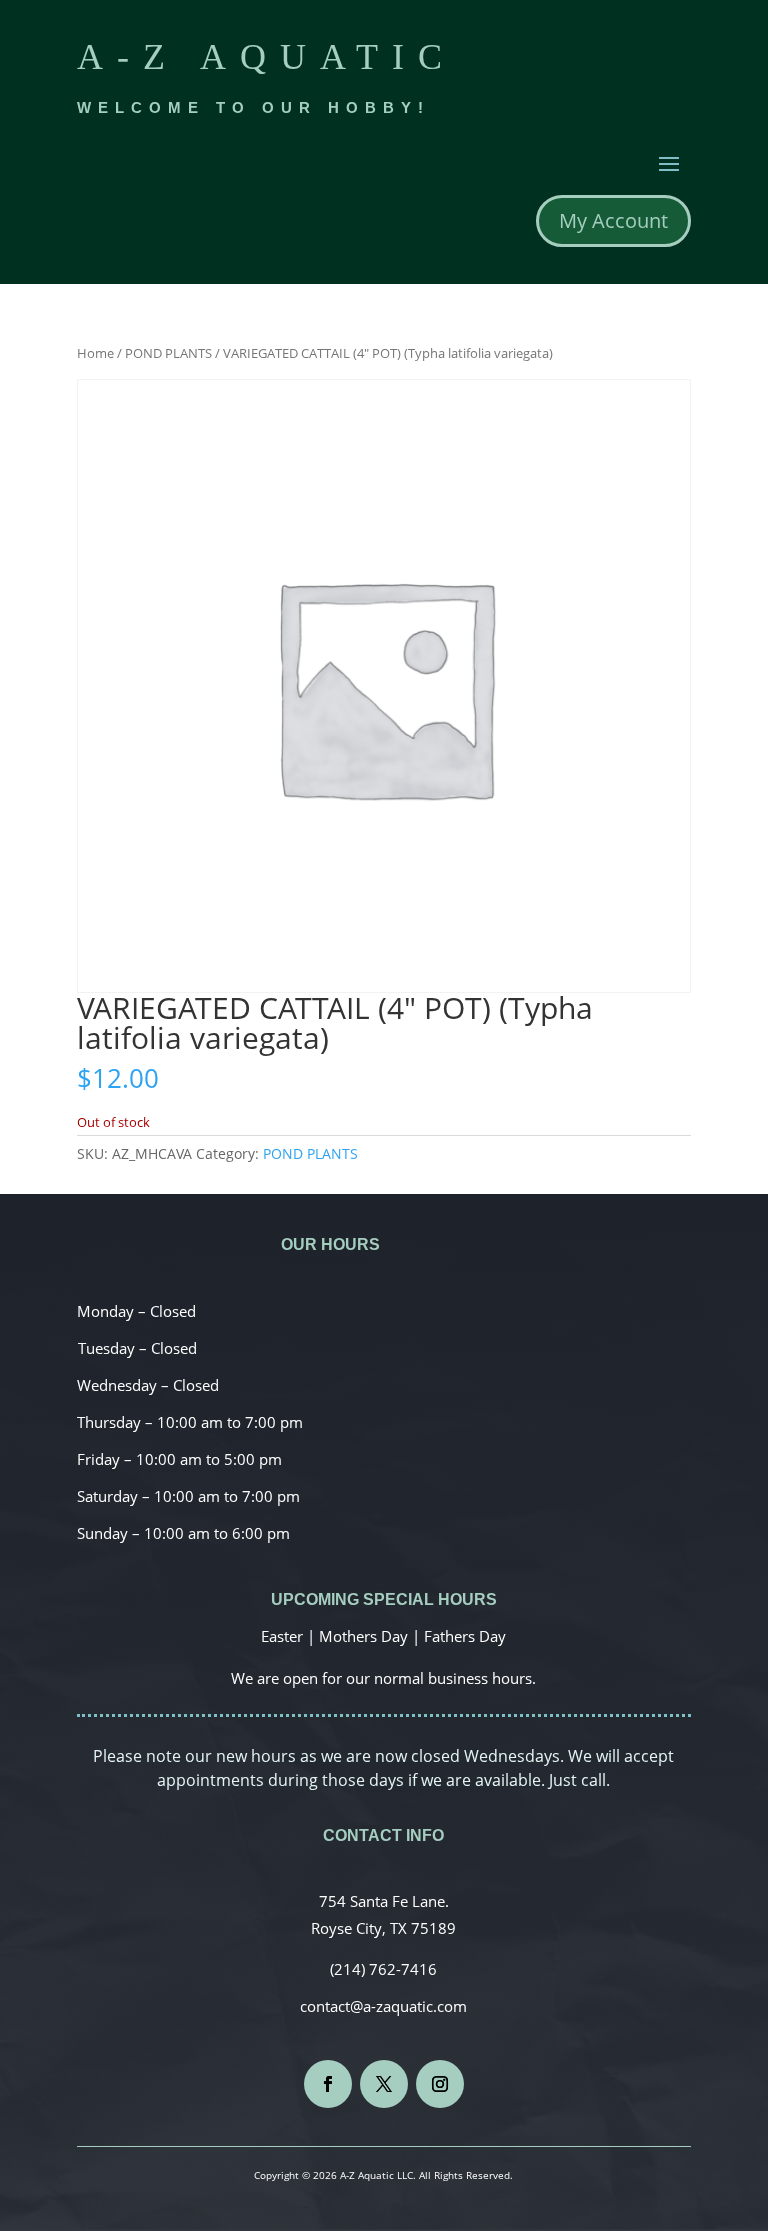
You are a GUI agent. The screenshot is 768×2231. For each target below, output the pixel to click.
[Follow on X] (384, 2084)
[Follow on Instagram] (440, 2084)
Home (95, 353)
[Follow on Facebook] (328, 2084)
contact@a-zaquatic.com (383, 2006)
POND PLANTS (168, 353)
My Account (613, 220)
